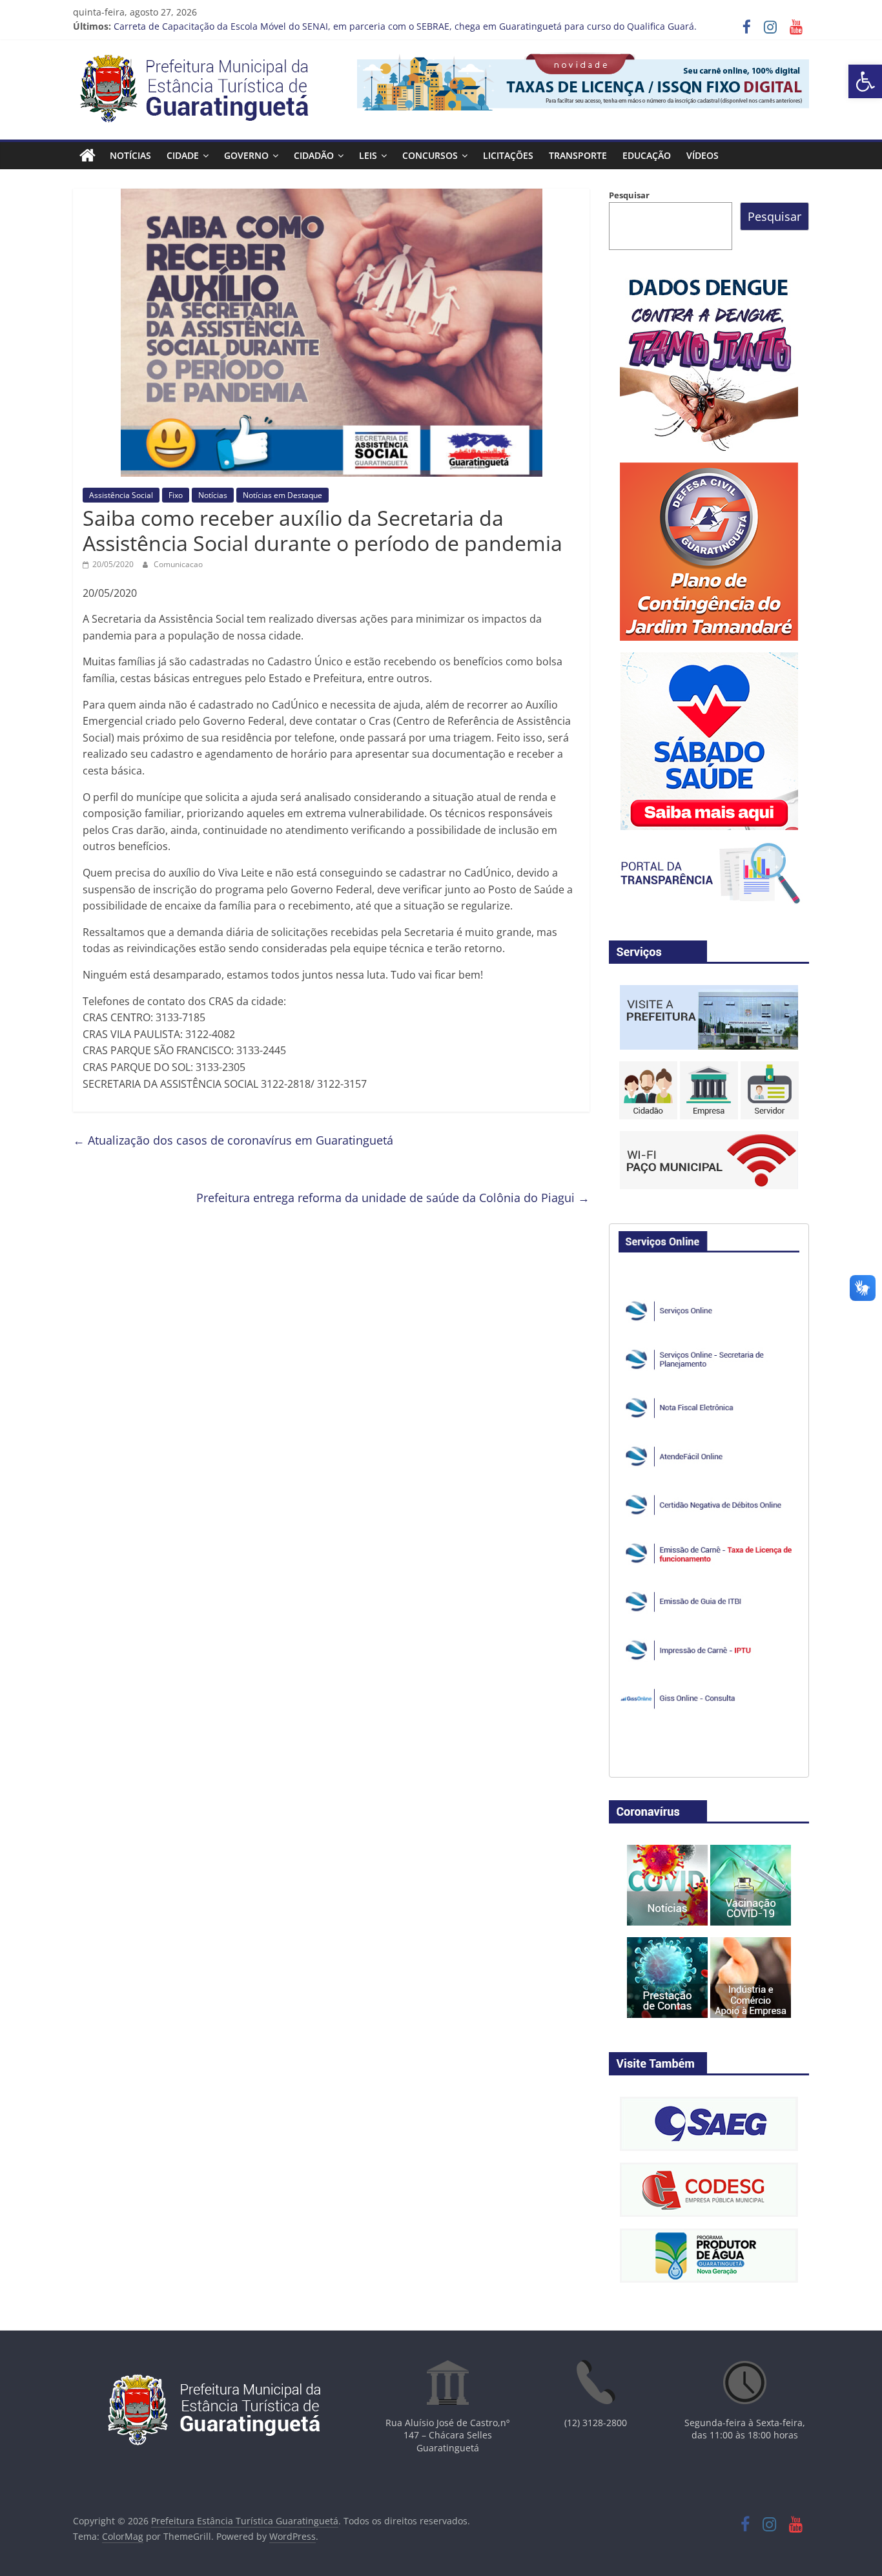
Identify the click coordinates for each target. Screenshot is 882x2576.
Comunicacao (178, 564)
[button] (865, 81)
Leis (368, 155)
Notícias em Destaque (282, 495)
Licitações (508, 155)
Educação (647, 155)
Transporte (578, 155)
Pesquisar (629, 195)
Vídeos (703, 155)
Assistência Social (121, 495)
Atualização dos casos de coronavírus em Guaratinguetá (233, 1140)
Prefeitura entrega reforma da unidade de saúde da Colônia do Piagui (393, 1198)
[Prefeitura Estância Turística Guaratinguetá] (87, 156)
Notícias (130, 155)
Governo (246, 155)
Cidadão (314, 155)
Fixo (176, 495)
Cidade (183, 155)
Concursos (430, 155)
